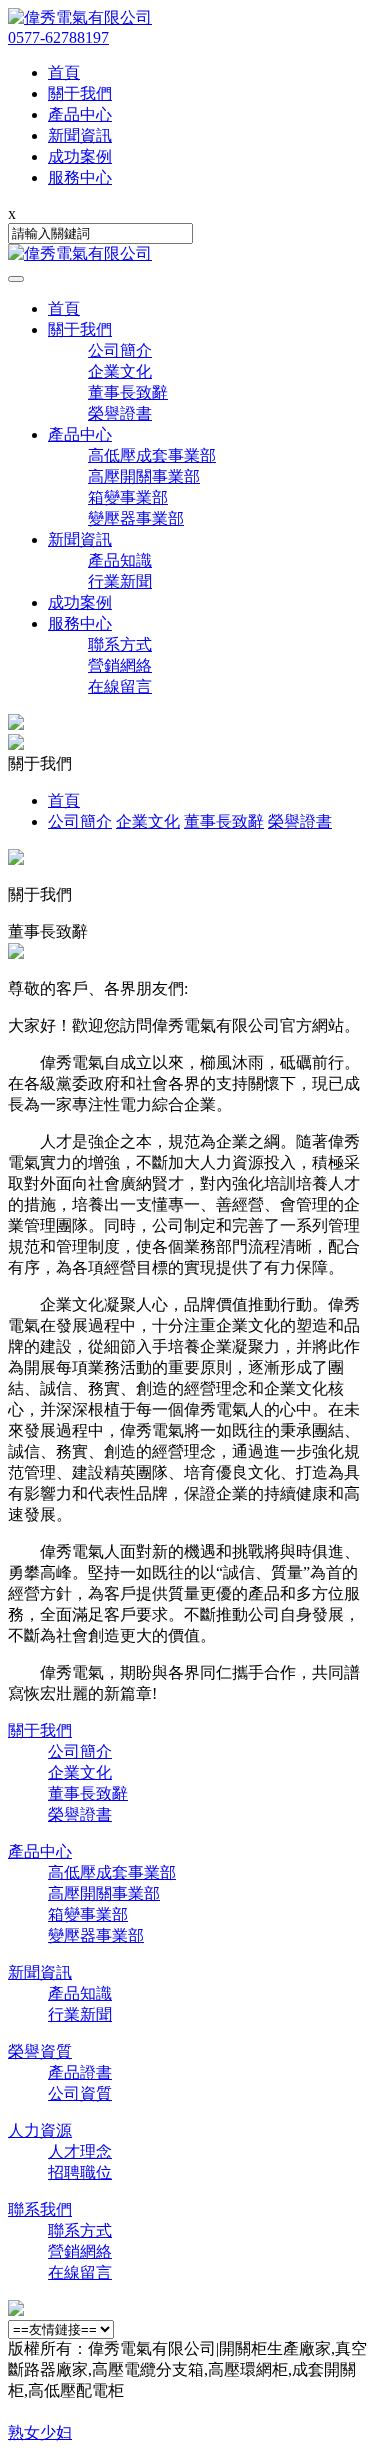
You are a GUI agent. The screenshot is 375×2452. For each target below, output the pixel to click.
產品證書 (80, 2072)
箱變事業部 (128, 497)
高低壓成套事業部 (152, 455)
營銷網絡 (120, 665)
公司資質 (80, 2093)
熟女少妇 (40, 2432)
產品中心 (80, 434)
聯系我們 (40, 2209)
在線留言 (120, 686)
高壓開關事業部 (144, 476)
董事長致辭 (128, 392)
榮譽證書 (120, 413)
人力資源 (40, 2130)
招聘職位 (80, 2172)
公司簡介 (120, 350)
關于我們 (80, 329)
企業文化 (120, 371)
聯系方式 (120, 644)
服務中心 (80, 623)
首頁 (64, 308)
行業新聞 (120, 581)
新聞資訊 (80, 539)
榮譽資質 (40, 2051)
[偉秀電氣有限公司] (80, 17)
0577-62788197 (58, 37)
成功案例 (80, 602)
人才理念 (80, 2151)
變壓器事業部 (136, 518)
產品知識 (120, 560)
